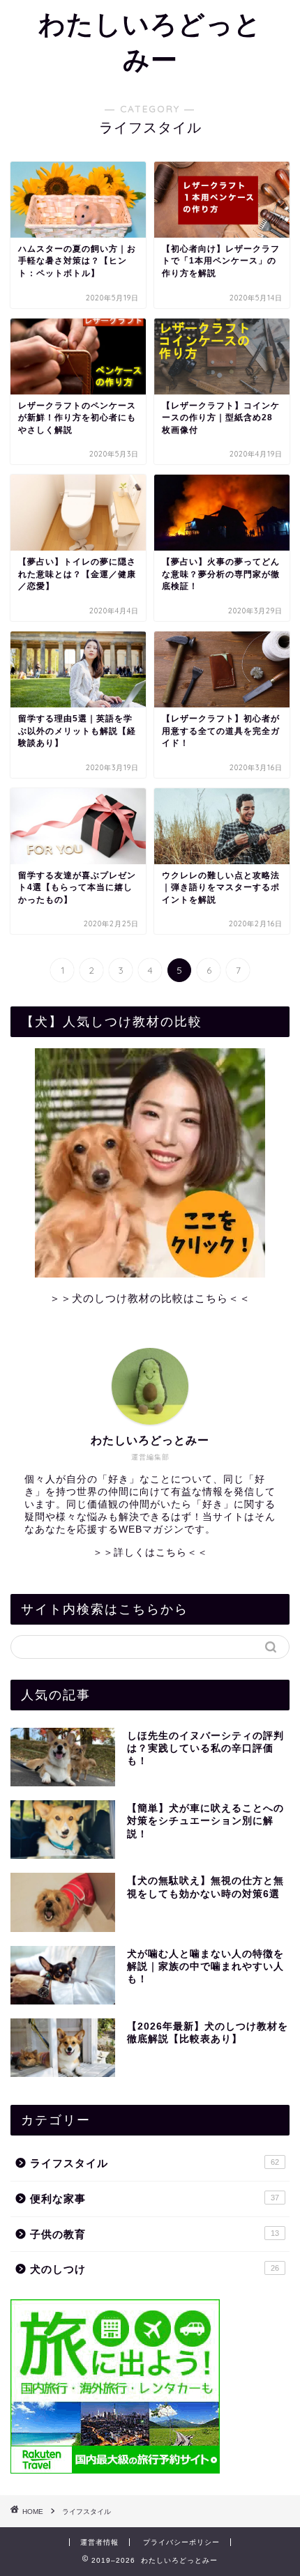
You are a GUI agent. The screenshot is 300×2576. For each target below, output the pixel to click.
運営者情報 (99, 2542)
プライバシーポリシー (181, 2542)
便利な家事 (155, 2199)
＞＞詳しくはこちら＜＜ (150, 1552)
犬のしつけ (155, 2269)
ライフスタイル (155, 2163)
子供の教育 (155, 2234)
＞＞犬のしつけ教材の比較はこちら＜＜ (150, 1298)
